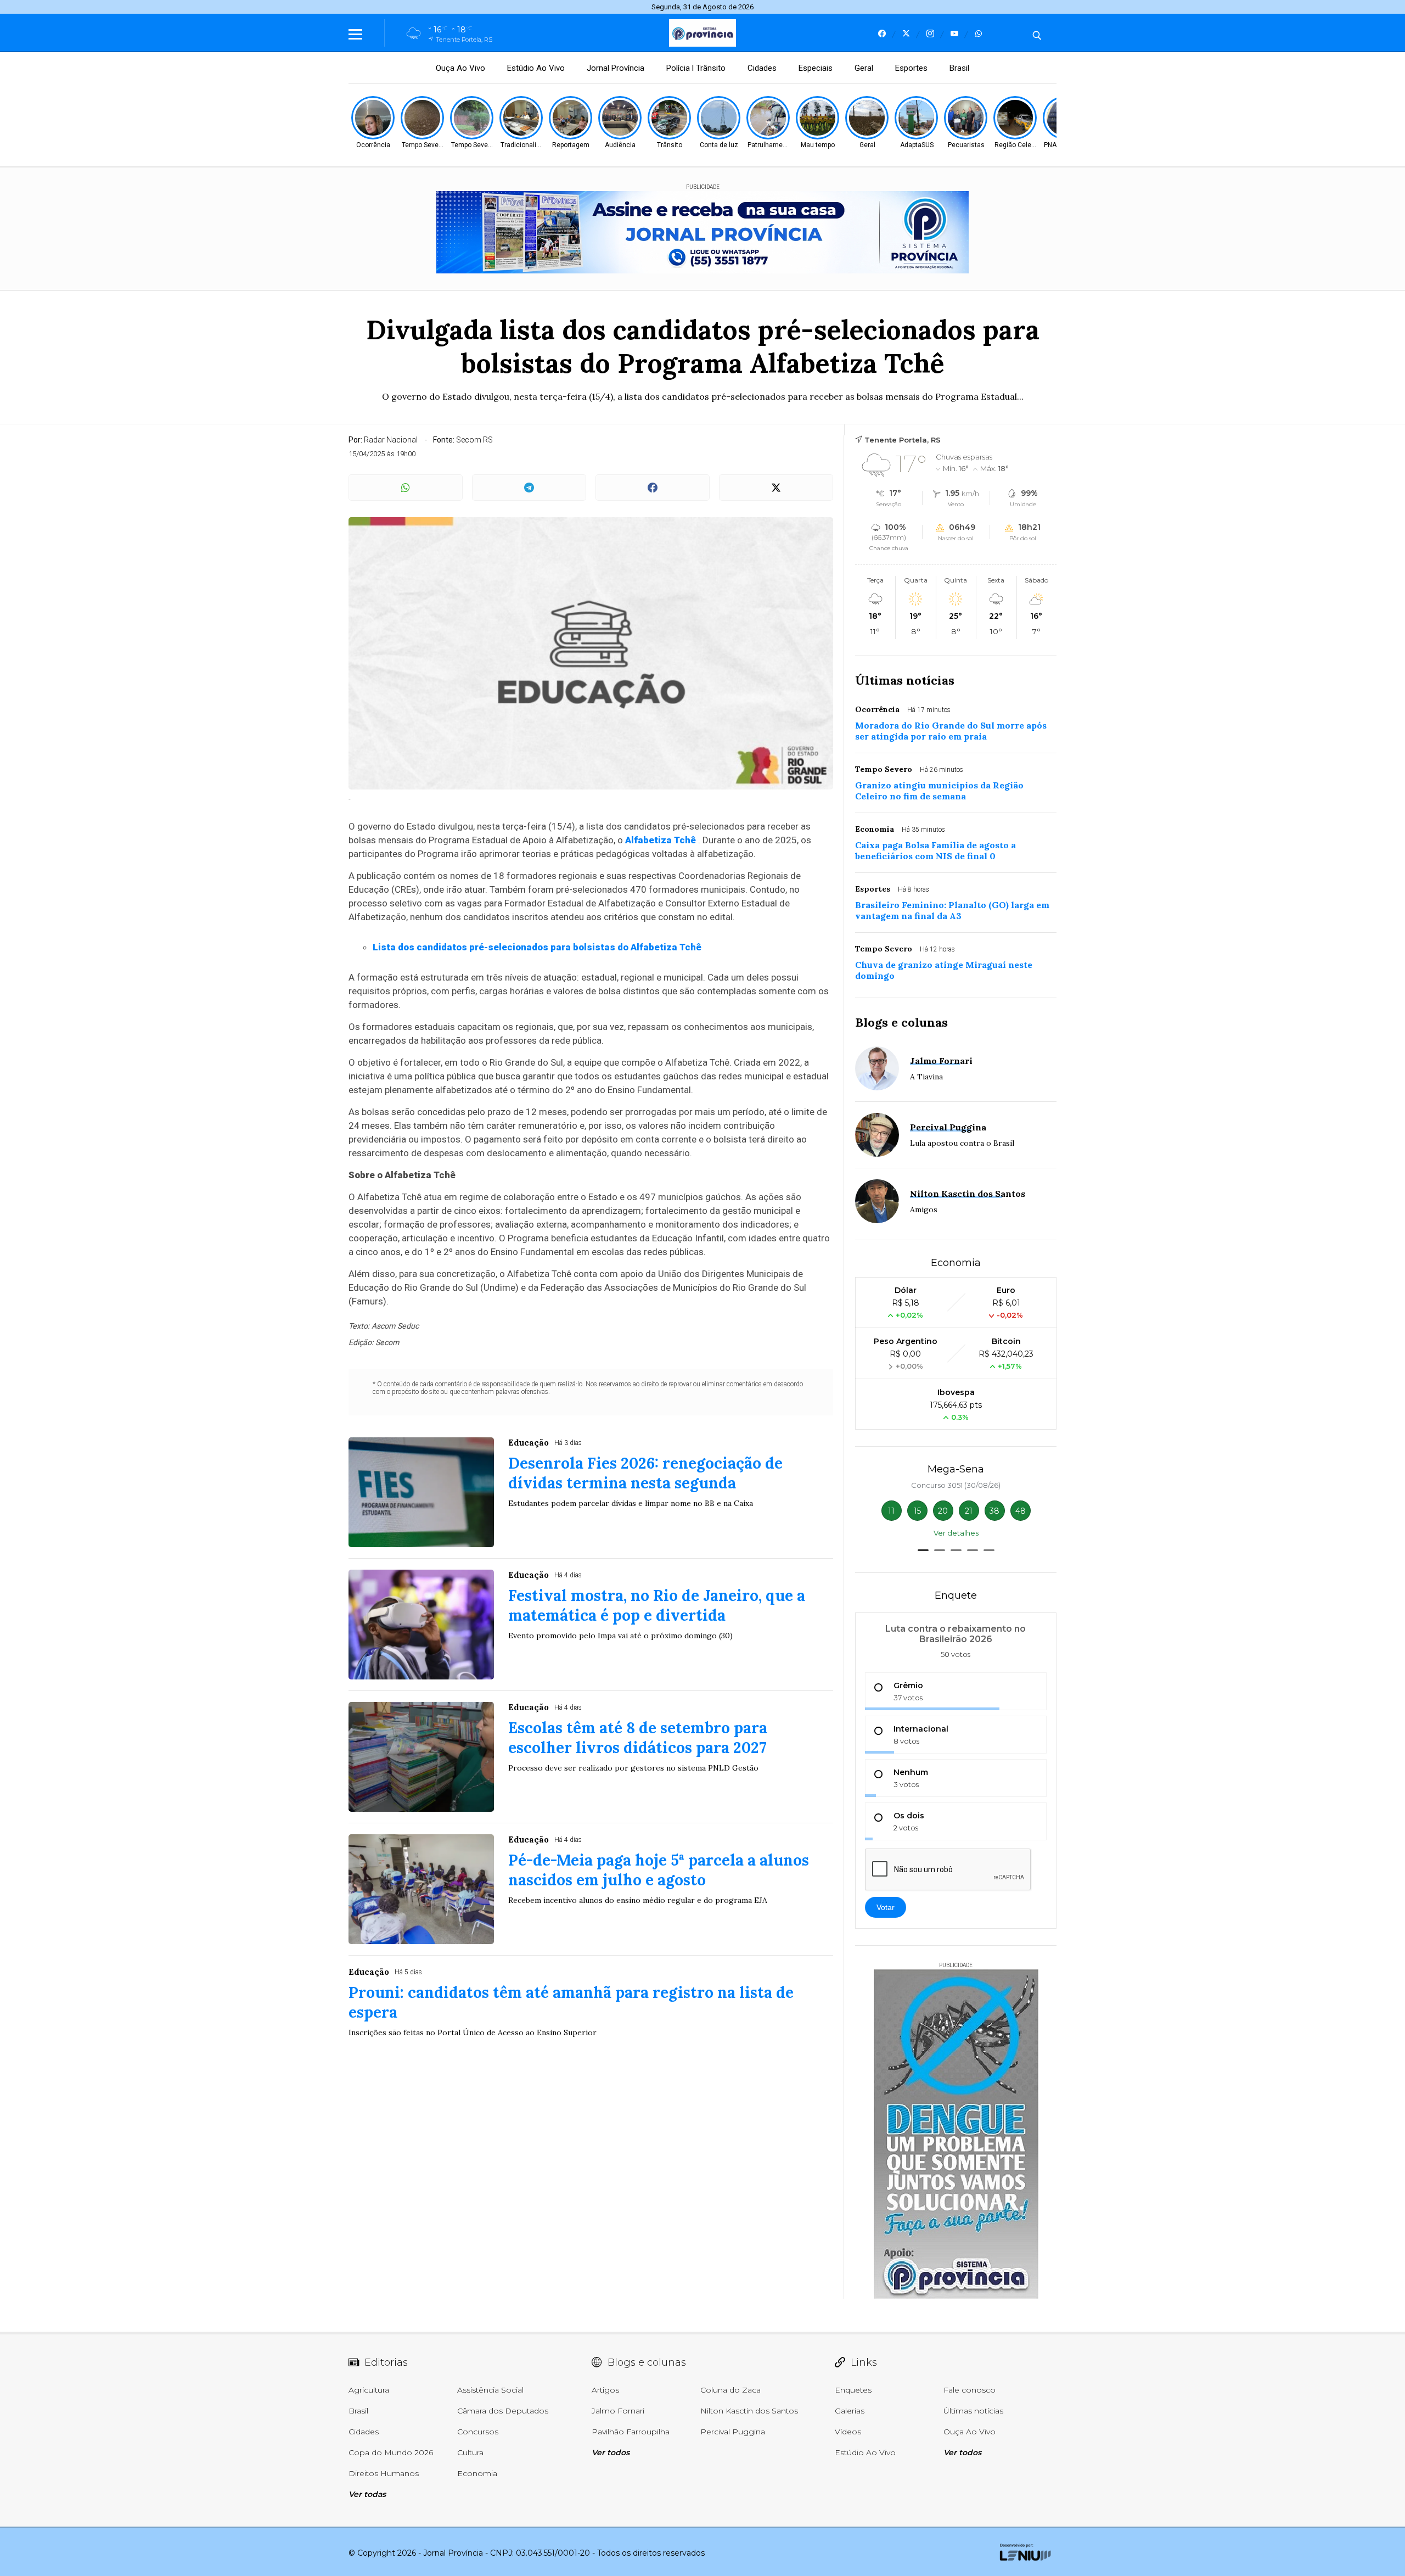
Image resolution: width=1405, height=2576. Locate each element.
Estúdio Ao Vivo (536, 68)
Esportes (911, 68)
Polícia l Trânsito (696, 68)
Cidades (762, 68)
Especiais (816, 68)
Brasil (959, 68)
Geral (864, 68)
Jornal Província (616, 68)
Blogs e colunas (901, 1022)
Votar (886, 1907)
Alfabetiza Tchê (661, 840)
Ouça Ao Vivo (460, 68)
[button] (923, 1550)
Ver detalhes (956, 1533)
